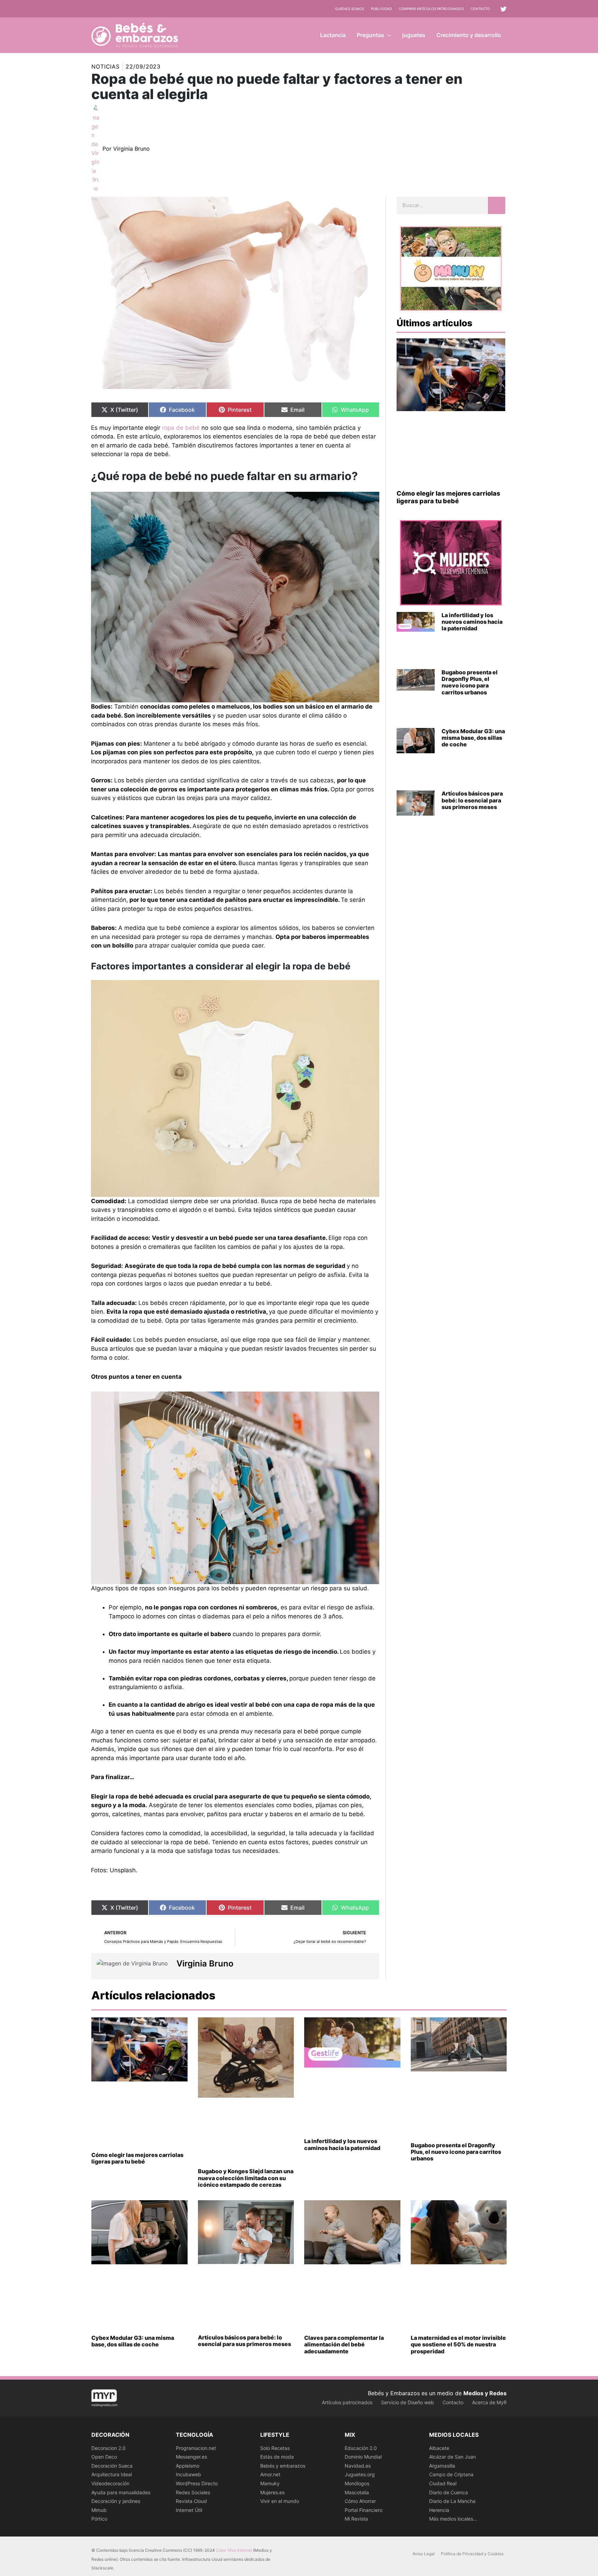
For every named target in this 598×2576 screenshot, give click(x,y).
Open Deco (104, 2457)
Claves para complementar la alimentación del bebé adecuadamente (344, 2344)
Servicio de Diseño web (407, 2402)
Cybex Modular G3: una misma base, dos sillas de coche (473, 738)
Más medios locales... (453, 2519)
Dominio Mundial (363, 2457)
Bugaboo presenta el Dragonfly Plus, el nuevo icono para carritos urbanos (470, 682)
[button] (388, 35)
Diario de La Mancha (452, 2501)
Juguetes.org (360, 2474)
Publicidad (381, 9)
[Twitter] (504, 9)
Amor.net (270, 2474)
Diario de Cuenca (448, 2492)
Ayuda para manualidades (121, 2492)
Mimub (99, 2510)
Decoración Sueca (112, 2466)
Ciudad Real (443, 2483)
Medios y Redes (485, 2393)
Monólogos (357, 2483)
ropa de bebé (182, 428)
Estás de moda (277, 2457)
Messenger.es (191, 2457)
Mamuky (270, 2483)
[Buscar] (497, 205)
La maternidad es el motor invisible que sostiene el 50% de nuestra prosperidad (458, 2344)
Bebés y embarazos (283, 2466)
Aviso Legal (424, 2554)
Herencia (439, 2510)
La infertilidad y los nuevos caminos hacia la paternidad (472, 622)
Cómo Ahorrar (360, 2501)
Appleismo (188, 2466)
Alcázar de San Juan (452, 2457)
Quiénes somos (350, 9)
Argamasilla (442, 2466)
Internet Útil (189, 2510)
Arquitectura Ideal (112, 2474)
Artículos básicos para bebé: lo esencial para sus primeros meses (472, 800)
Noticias (106, 66)
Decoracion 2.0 (108, 2448)
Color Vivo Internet (234, 2550)
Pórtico (99, 2519)
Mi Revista (356, 2519)
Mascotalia (357, 2492)
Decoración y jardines (116, 2501)
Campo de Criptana (451, 2474)
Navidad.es (358, 2466)
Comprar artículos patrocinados (431, 9)
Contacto (480, 9)
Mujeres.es (272, 2492)
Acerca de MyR (489, 2402)
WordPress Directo (197, 2483)
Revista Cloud (191, 2501)
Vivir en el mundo (280, 2501)
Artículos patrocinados (347, 2402)
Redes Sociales (193, 2492)
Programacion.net (196, 2448)
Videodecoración (110, 2483)
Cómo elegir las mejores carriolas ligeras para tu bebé (448, 497)
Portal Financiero (364, 2510)
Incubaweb (188, 2474)
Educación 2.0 (361, 2448)
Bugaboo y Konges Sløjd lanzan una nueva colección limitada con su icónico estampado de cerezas (246, 2178)
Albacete (439, 2448)
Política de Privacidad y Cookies (472, 2554)
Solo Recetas (275, 2448)
